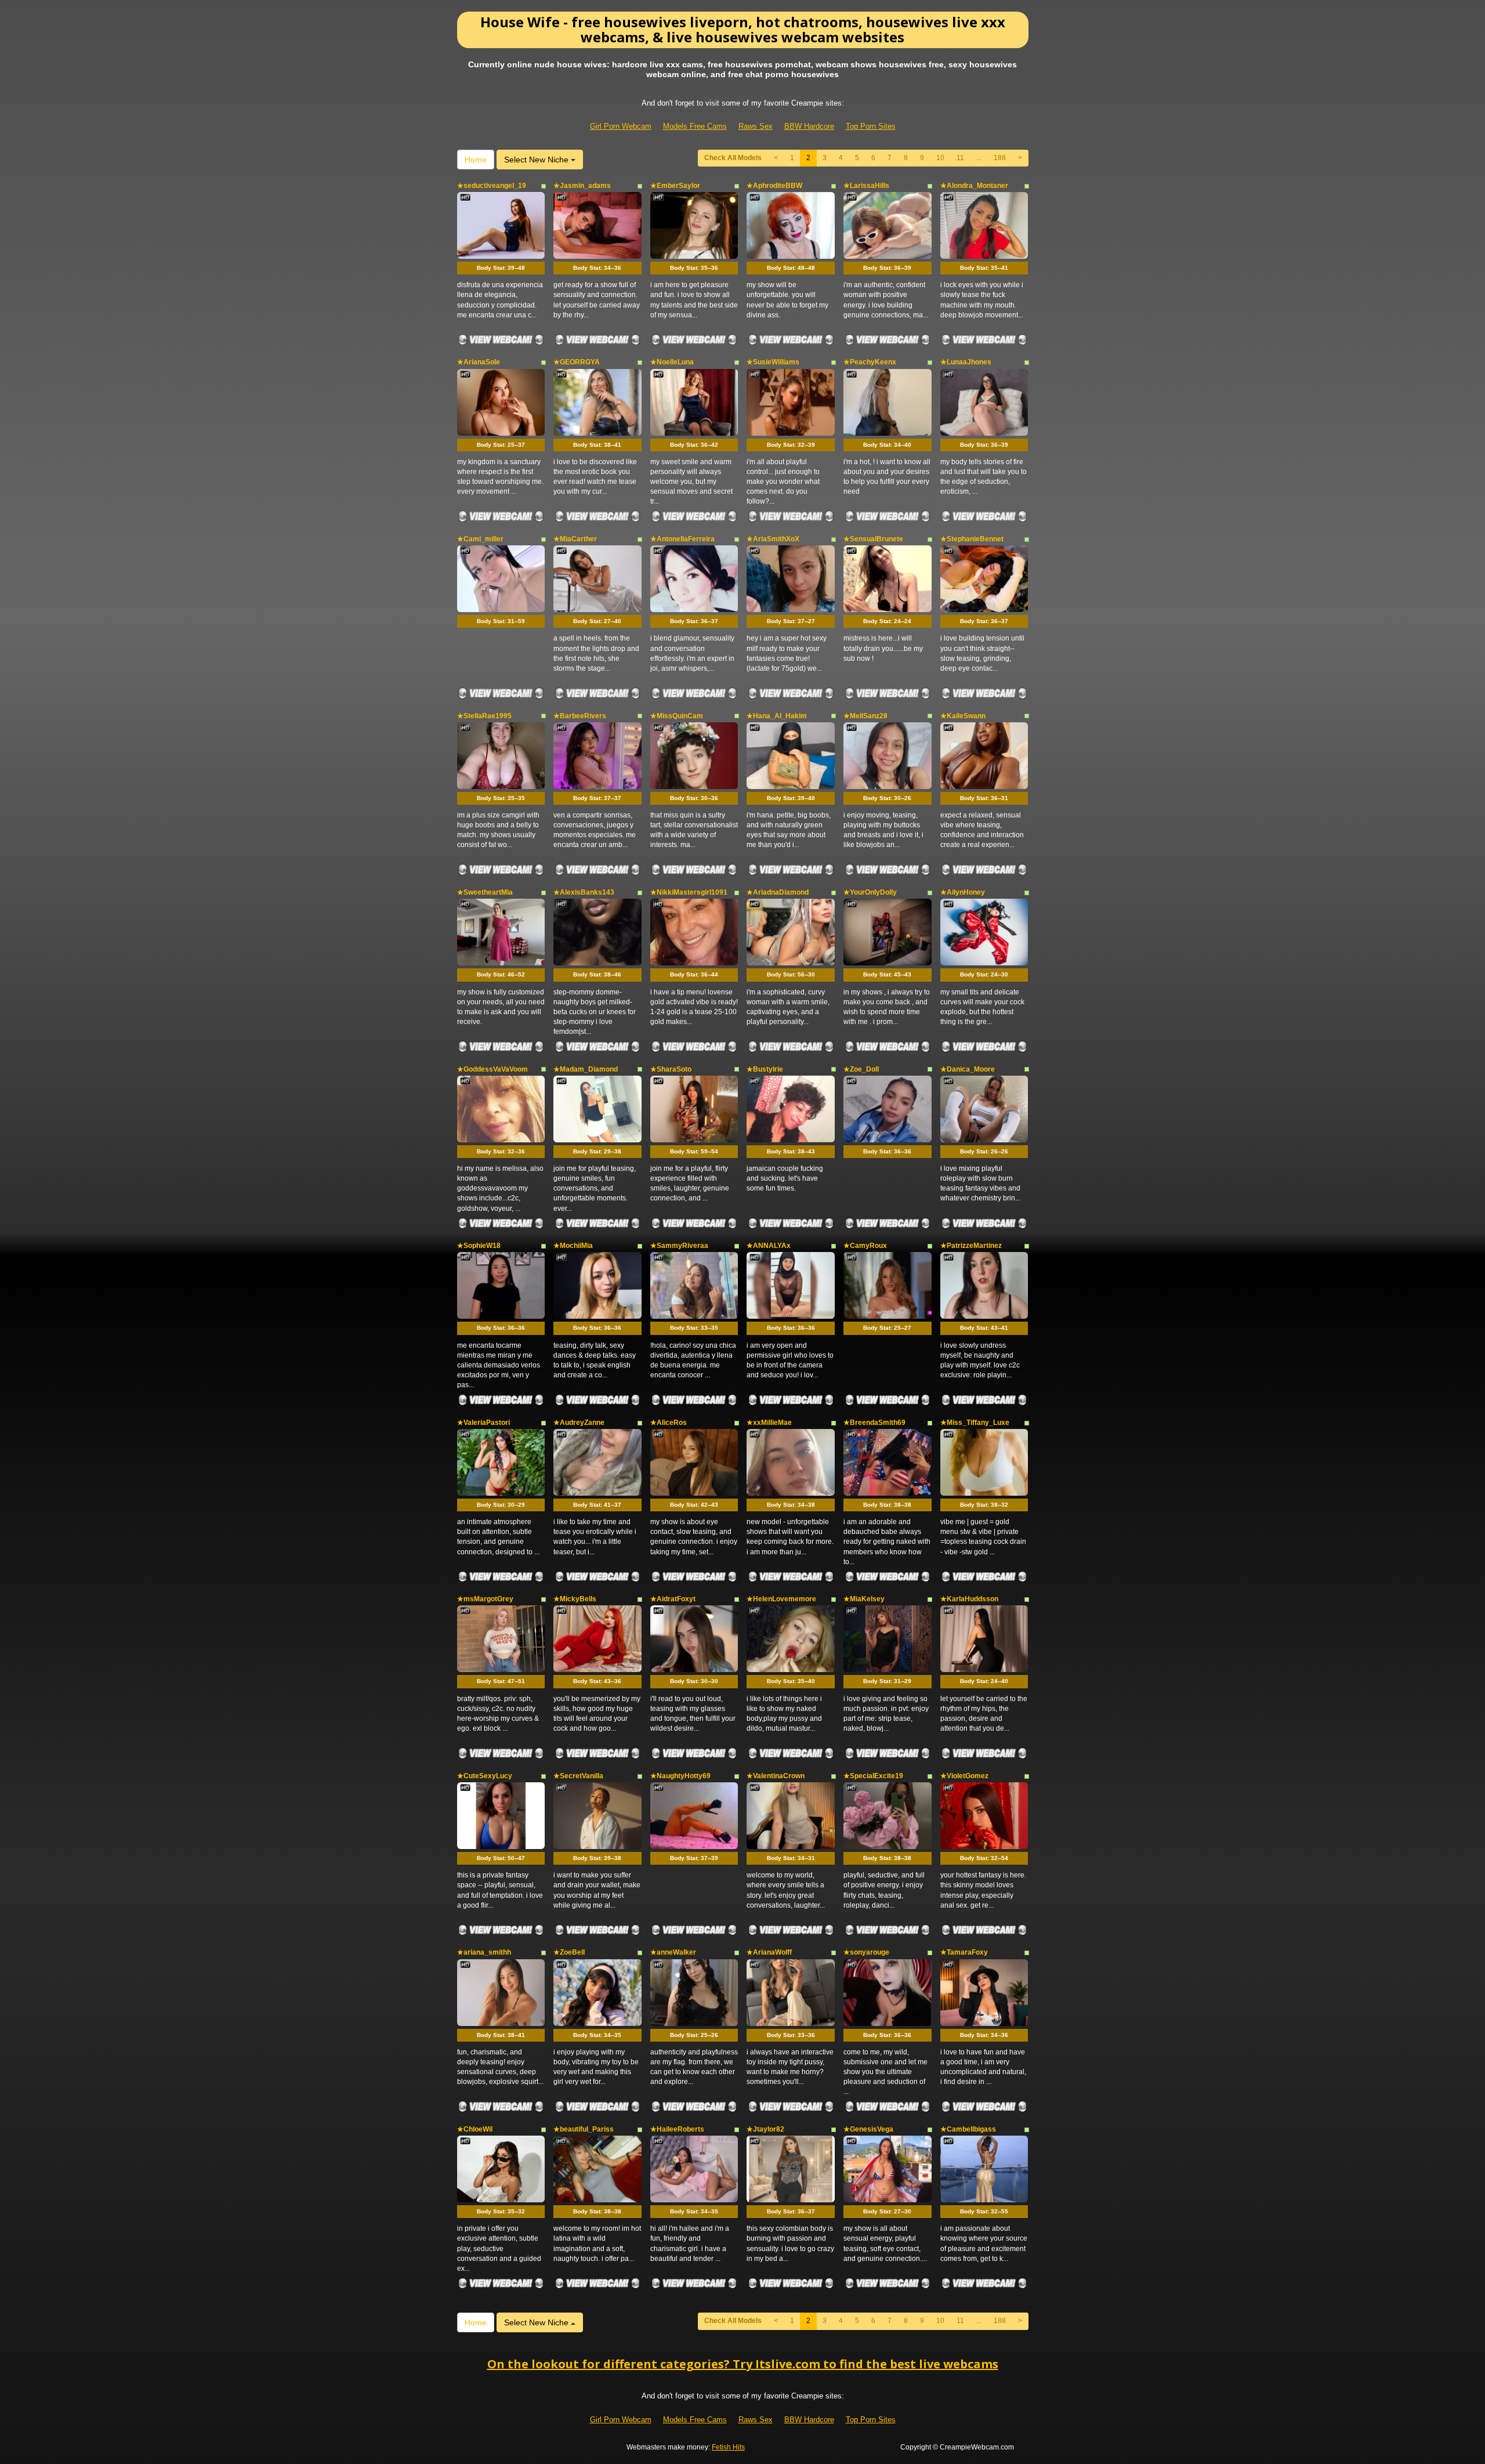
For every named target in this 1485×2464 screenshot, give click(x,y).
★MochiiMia (573, 1246)
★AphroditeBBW (774, 186)
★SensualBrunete (873, 539)
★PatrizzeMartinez (971, 1246)
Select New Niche (537, 160)
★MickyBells (575, 1599)
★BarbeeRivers (580, 716)
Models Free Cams (695, 126)
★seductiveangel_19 (492, 186)
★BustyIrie (765, 1069)
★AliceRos (669, 1423)
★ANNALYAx (769, 1246)
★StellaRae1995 (484, 716)
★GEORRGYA (577, 362)
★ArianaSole (479, 362)
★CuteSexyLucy (485, 1776)
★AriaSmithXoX (773, 539)
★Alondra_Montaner (974, 186)
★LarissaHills (866, 186)
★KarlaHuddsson (969, 1599)
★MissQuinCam (677, 716)
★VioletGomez (964, 1776)
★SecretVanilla (578, 1776)
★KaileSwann (963, 716)
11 (960, 158)
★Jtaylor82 (765, 2129)
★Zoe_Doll (861, 1069)
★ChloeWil (475, 2129)
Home (476, 160)
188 (1000, 158)
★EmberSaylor (675, 186)
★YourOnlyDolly (870, 892)
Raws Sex (756, 126)
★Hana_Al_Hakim (777, 716)
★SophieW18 (479, 1246)
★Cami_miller (480, 539)
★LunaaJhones (966, 362)
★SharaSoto (671, 1069)
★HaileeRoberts (677, 2129)
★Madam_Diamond (586, 1069)
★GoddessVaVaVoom (492, 1069)
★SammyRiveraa (679, 1246)
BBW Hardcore (809, 126)
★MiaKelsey (864, 1599)
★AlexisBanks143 (584, 892)
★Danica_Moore (968, 1069)
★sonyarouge (866, 1952)
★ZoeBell (569, 1952)
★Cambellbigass (968, 2129)
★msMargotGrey (485, 1599)
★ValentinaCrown (776, 1776)
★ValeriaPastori (483, 1423)
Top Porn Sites (871, 126)
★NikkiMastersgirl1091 (689, 892)
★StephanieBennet (972, 539)
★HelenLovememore (781, 1599)
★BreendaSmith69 (874, 1423)
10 (940, 158)
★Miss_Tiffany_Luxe (975, 1423)
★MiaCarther (575, 539)
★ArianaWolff (769, 1952)
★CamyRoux (865, 1246)
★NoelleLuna (672, 362)
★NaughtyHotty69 (680, 1776)
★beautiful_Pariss (584, 2129)
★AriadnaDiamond (778, 892)
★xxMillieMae (769, 1423)
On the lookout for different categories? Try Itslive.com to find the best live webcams (743, 2364)
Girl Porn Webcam (621, 126)
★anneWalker (673, 1952)
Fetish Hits (728, 2447)
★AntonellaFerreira (682, 539)
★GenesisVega (868, 2129)
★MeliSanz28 (865, 716)
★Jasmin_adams (582, 186)
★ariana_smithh (484, 1952)
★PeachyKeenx (870, 362)
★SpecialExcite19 (873, 1776)
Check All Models (733, 158)
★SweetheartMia (485, 892)
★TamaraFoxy (964, 1952)
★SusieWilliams (773, 362)
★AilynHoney (963, 892)
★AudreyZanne (579, 1423)
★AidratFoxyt (673, 1599)
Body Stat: (501, 268)
